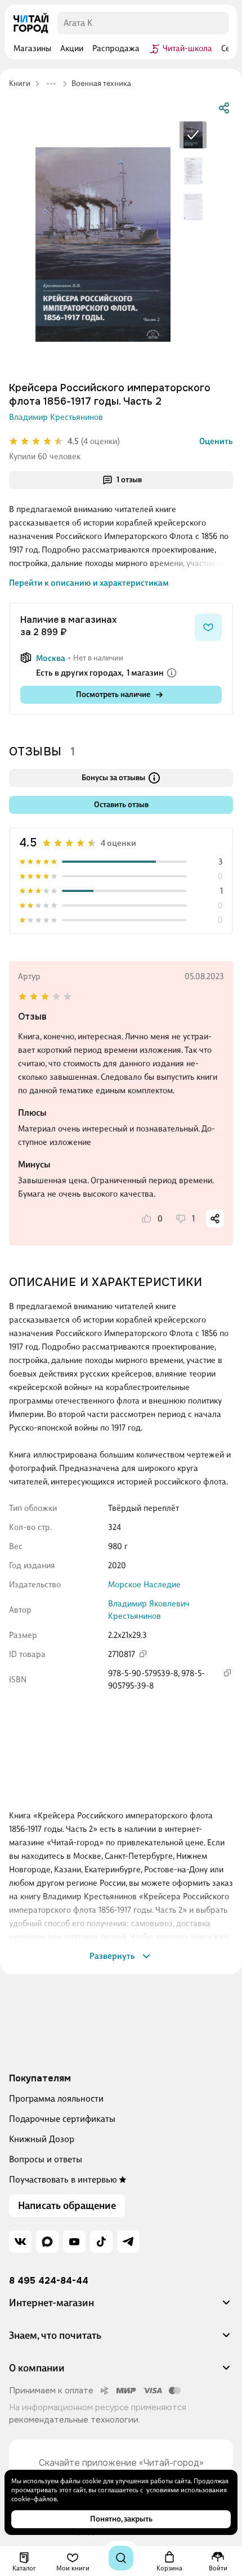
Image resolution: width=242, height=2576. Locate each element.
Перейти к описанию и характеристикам (89, 583)
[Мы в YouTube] (74, 2242)
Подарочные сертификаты (62, 2119)
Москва (51, 658)
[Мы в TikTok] (101, 2242)
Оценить (216, 441)
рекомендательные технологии (74, 2420)
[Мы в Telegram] (128, 2242)
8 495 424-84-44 (49, 2281)
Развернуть (112, 1956)
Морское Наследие (144, 1584)
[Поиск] (121, 2558)
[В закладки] (208, 627)
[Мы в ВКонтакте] (20, 2242)
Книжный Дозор (42, 2139)
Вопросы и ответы (46, 2159)
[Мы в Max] (47, 2242)
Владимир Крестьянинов (56, 417)
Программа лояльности (56, 2099)
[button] (121, 2307)
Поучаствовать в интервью (63, 2179)
